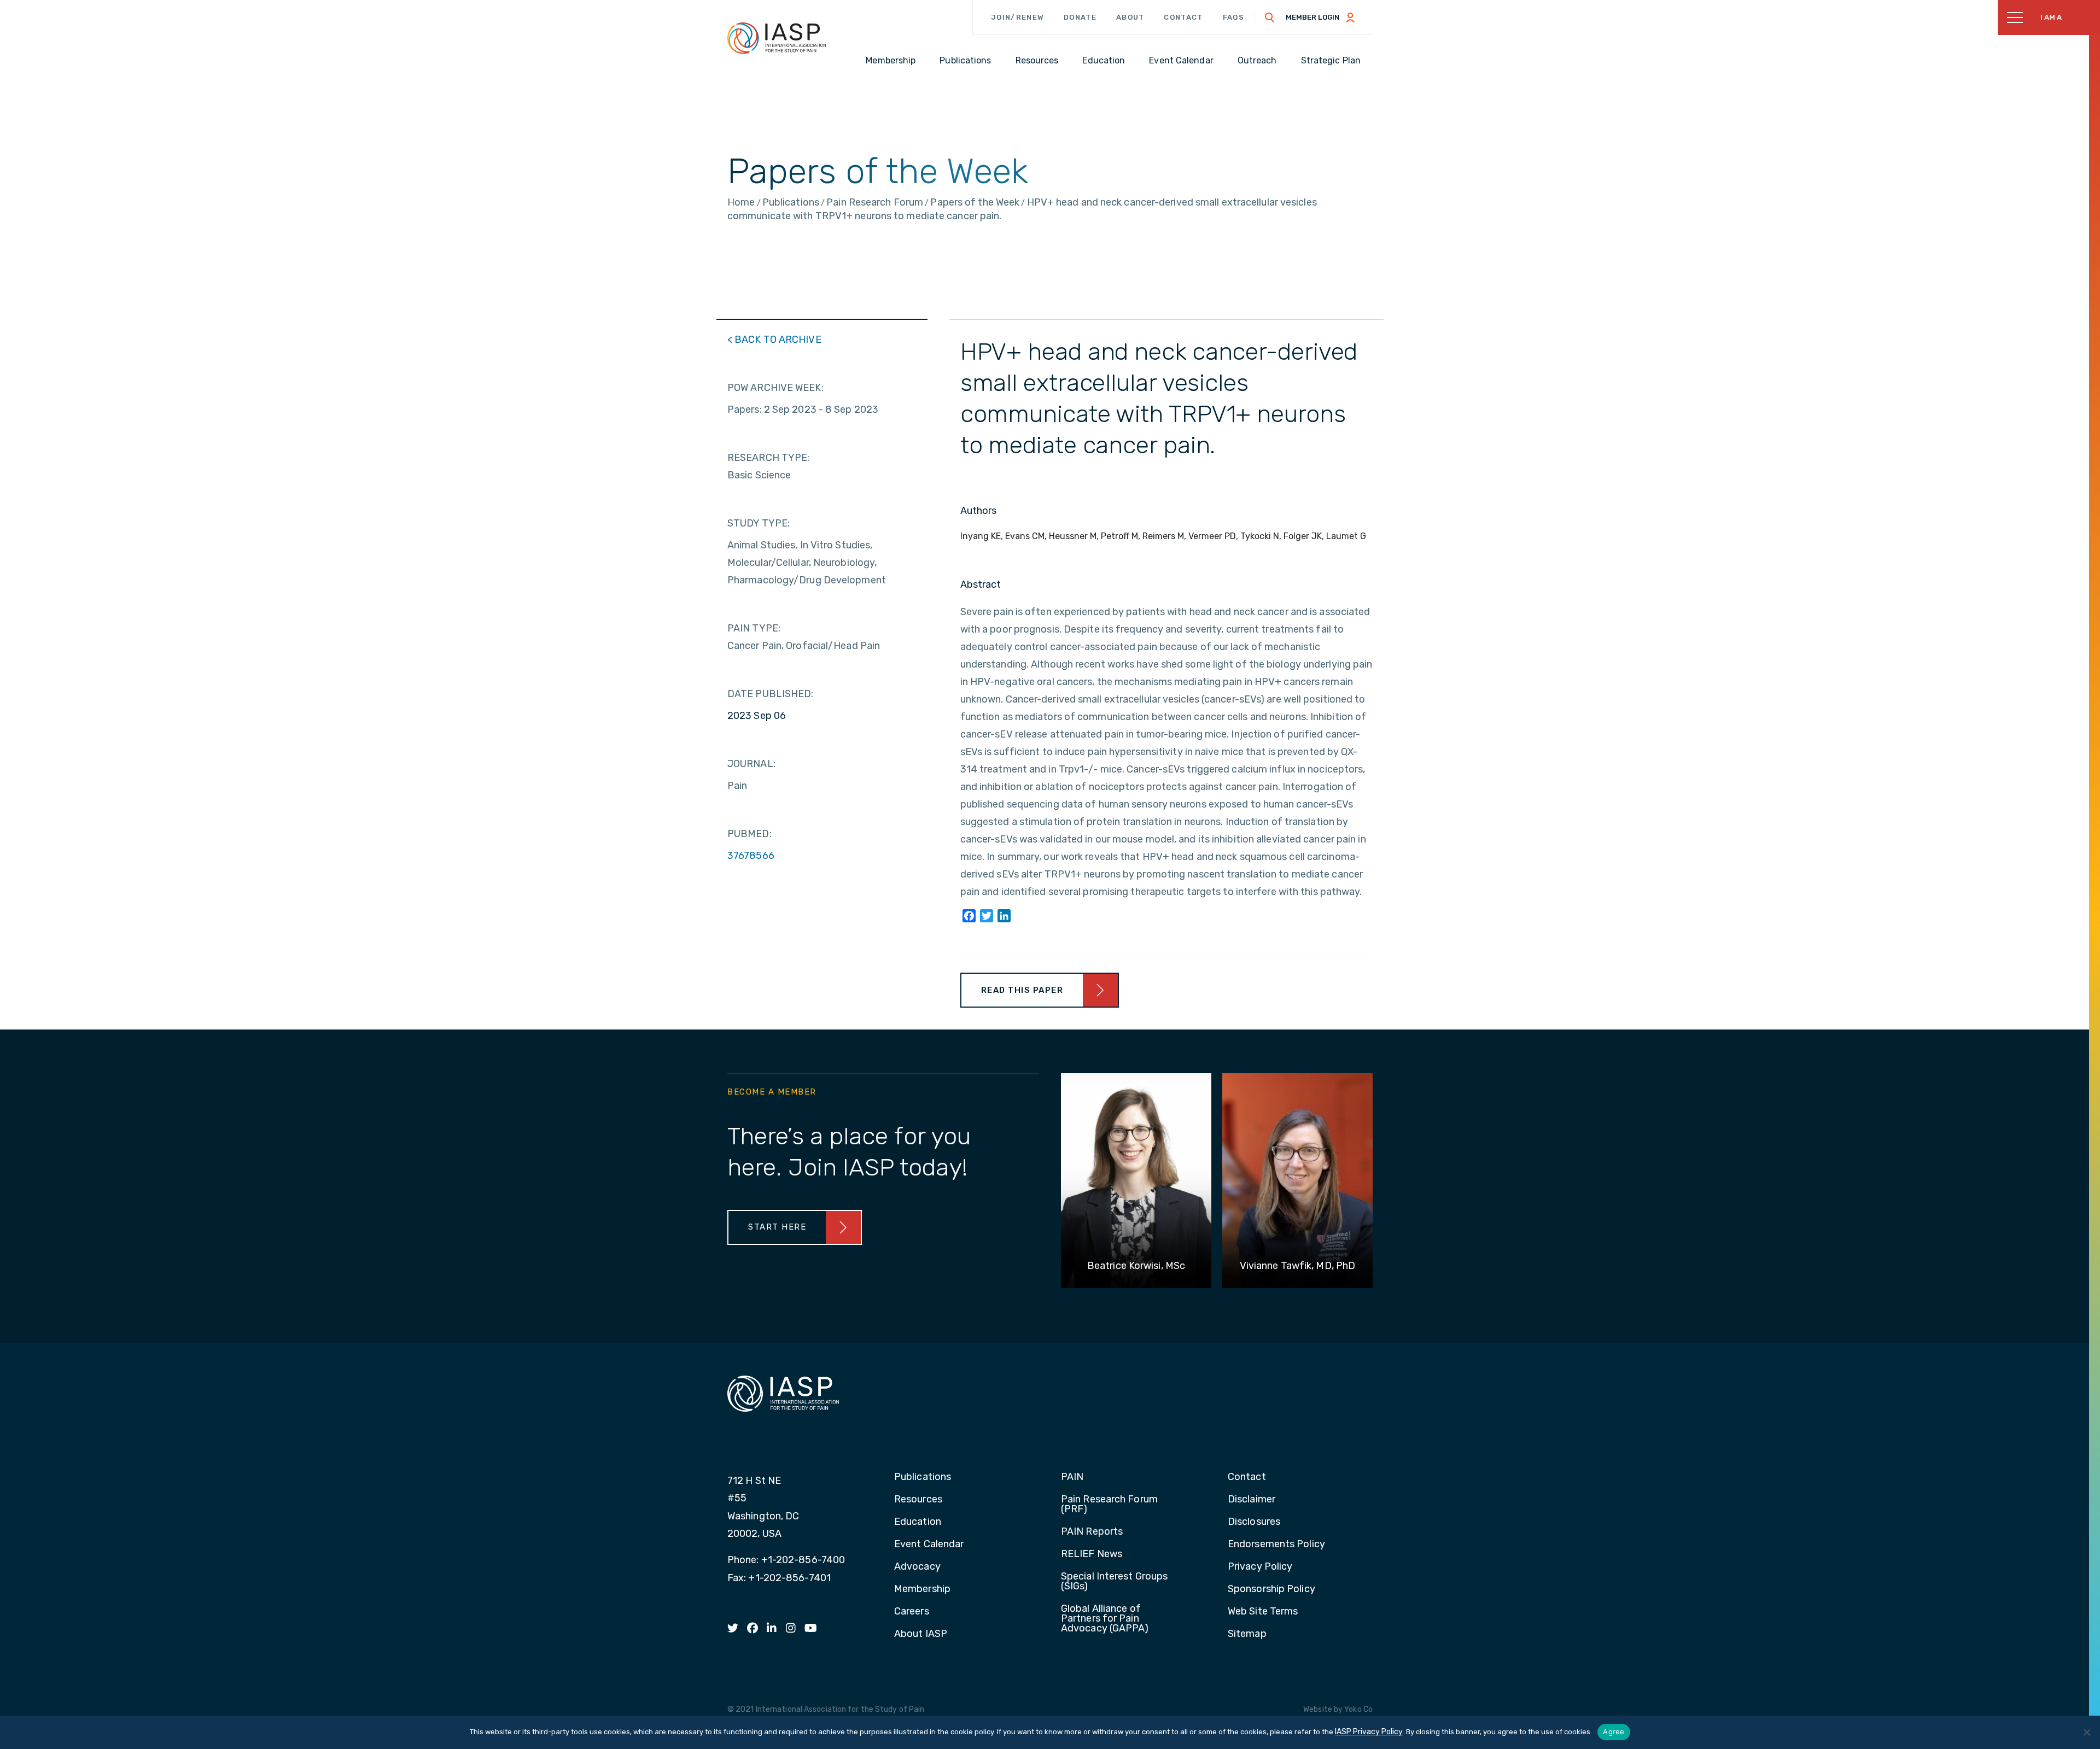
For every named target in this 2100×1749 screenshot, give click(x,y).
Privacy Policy (1260, 1567)
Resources (918, 1500)
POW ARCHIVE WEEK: (775, 388)
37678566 (751, 856)
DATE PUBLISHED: (771, 694)
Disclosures (1254, 1522)
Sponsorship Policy (1271, 1589)
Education (918, 1522)
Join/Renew (1017, 17)
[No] (2086, 1732)
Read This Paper (1022, 990)
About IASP (921, 1634)
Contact (1183, 17)
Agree (1614, 1732)
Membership (922, 1589)
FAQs (1234, 17)
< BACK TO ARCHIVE (774, 340)
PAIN (1072, 1477)
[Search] (1270, 17)
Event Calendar (929, 1545)
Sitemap (1247, 1634)
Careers (912, 1612)
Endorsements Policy (1276, 1545)
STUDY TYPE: (759, 523)
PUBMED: (749, 834)
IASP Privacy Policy (1369, 1732)
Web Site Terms (1263, 1612)
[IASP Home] (777, 38)
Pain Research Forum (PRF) (1109, 1505)
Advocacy (917, 1567)
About (1130, 17)
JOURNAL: (751, 764)
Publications (923, 1477)
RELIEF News (1092, 1554)
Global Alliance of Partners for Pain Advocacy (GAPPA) (1105, 1619)
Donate (1080, 17)
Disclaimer (1252, 1500)
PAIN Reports (1092, 1532)
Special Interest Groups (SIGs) (1114, 1582)
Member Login (1312, 17)
